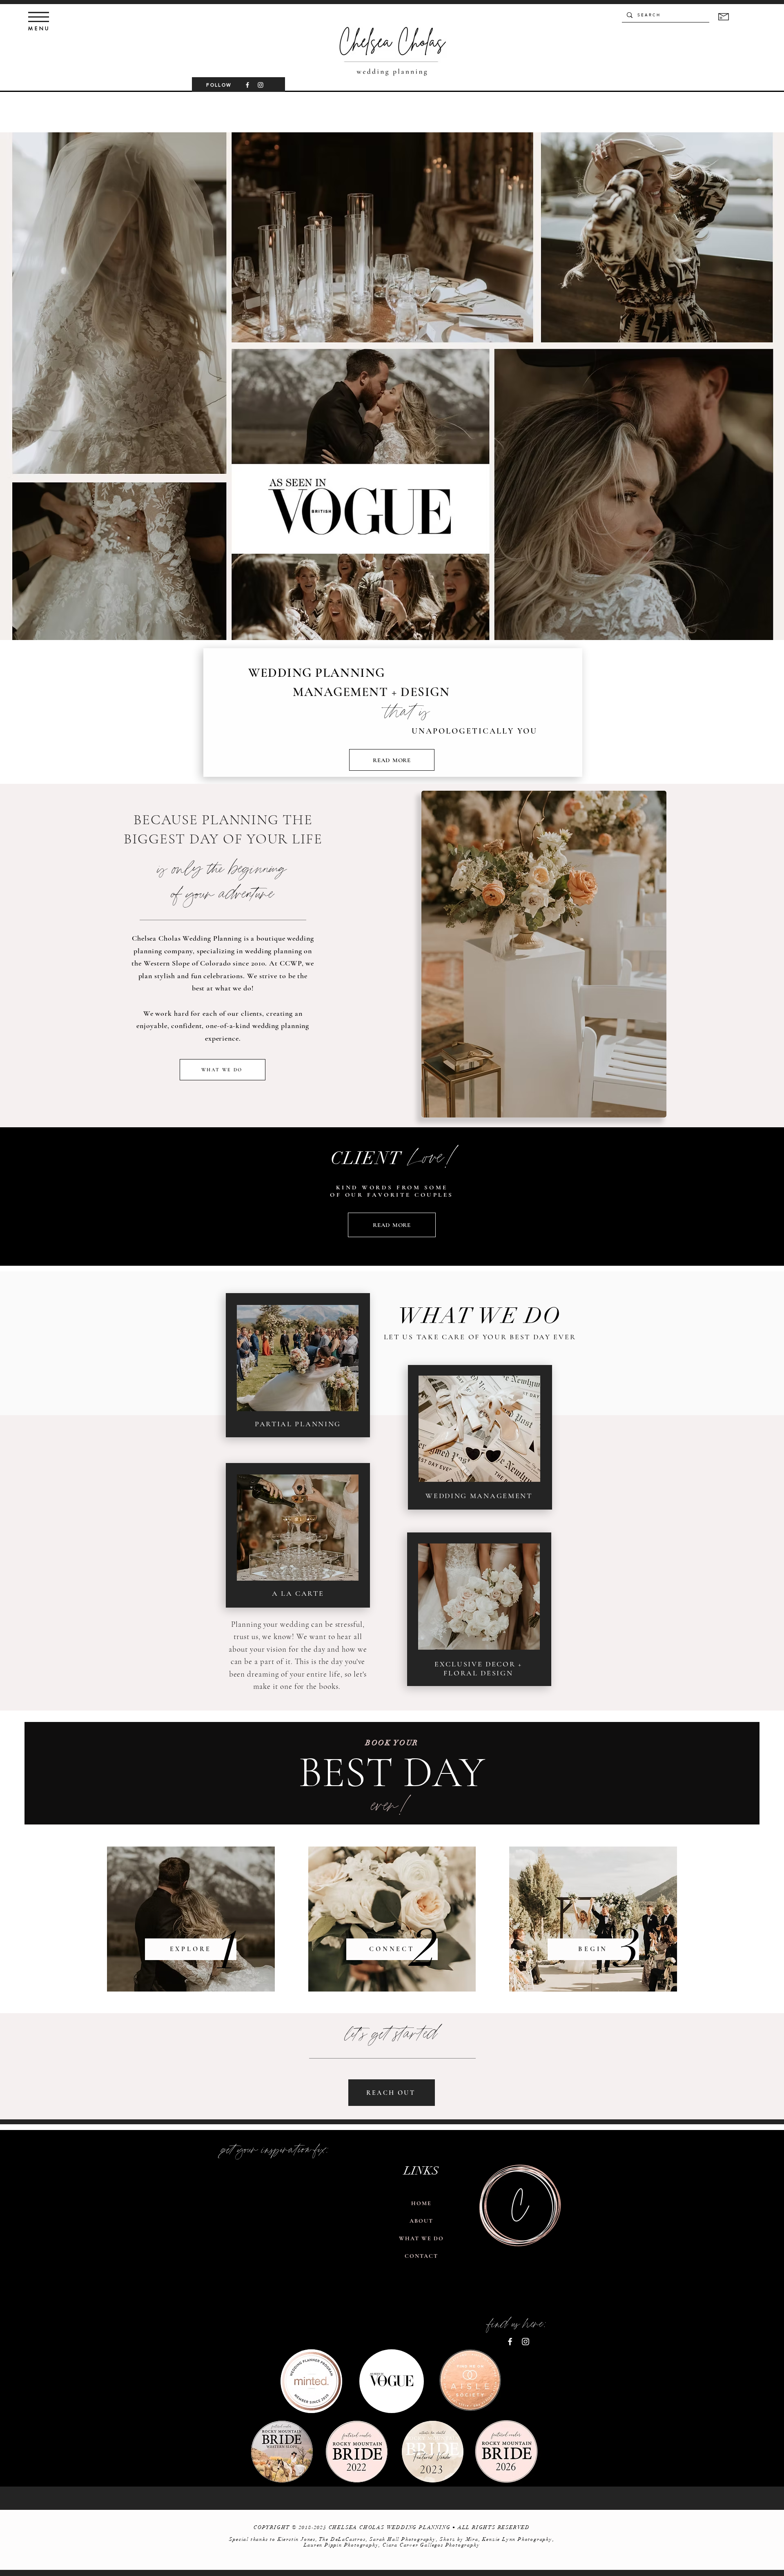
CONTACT (422, 2256)
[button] (39, 17)
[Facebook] (247, 85)
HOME (421, 2203)
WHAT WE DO (422, 2238)
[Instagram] (261, 85)
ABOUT (422, 2221)
